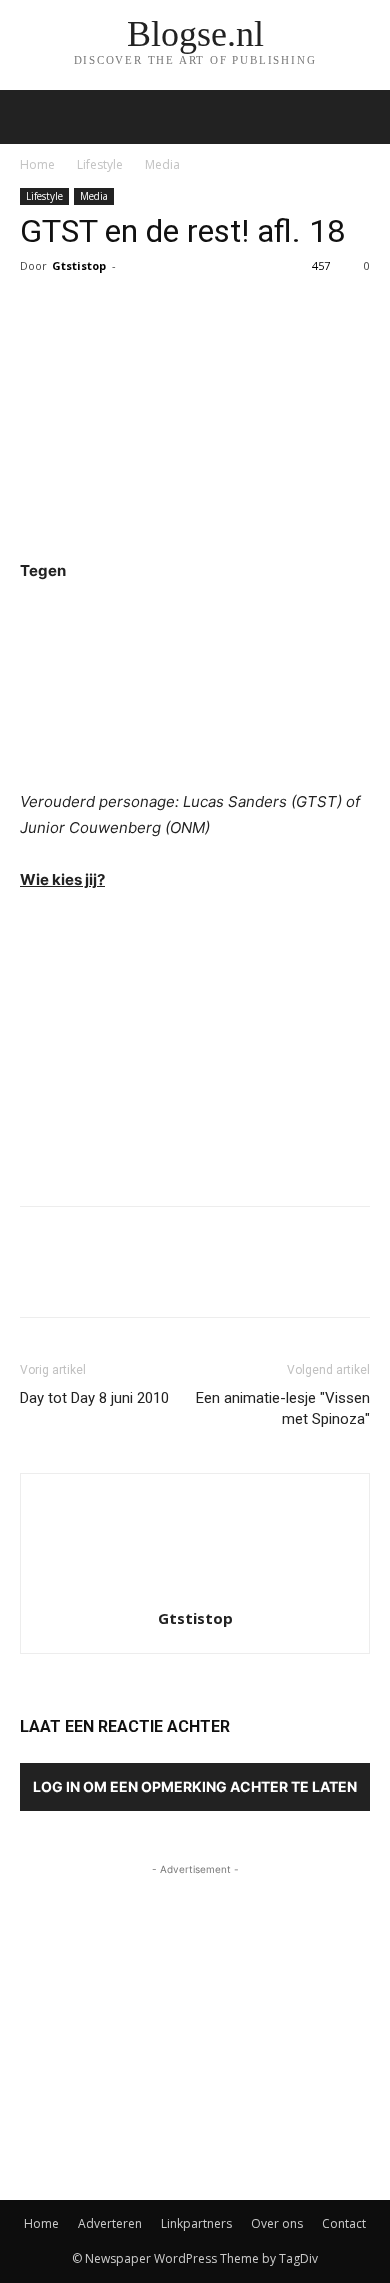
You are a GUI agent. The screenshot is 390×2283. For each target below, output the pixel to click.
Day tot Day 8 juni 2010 (94, 1398)
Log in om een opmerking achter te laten (195, 1786)
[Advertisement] (195, 1044)
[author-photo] (195, 1590)
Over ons (277, 2223)
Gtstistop (79, 265)
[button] (362, 117)
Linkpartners (196, 2223)
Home (37, 164)
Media (162, 164)
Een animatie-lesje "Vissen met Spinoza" (283, 1408)
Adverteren (110, 2223)
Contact (344, 2223)
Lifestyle (100, 164)
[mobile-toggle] (34, 117)
